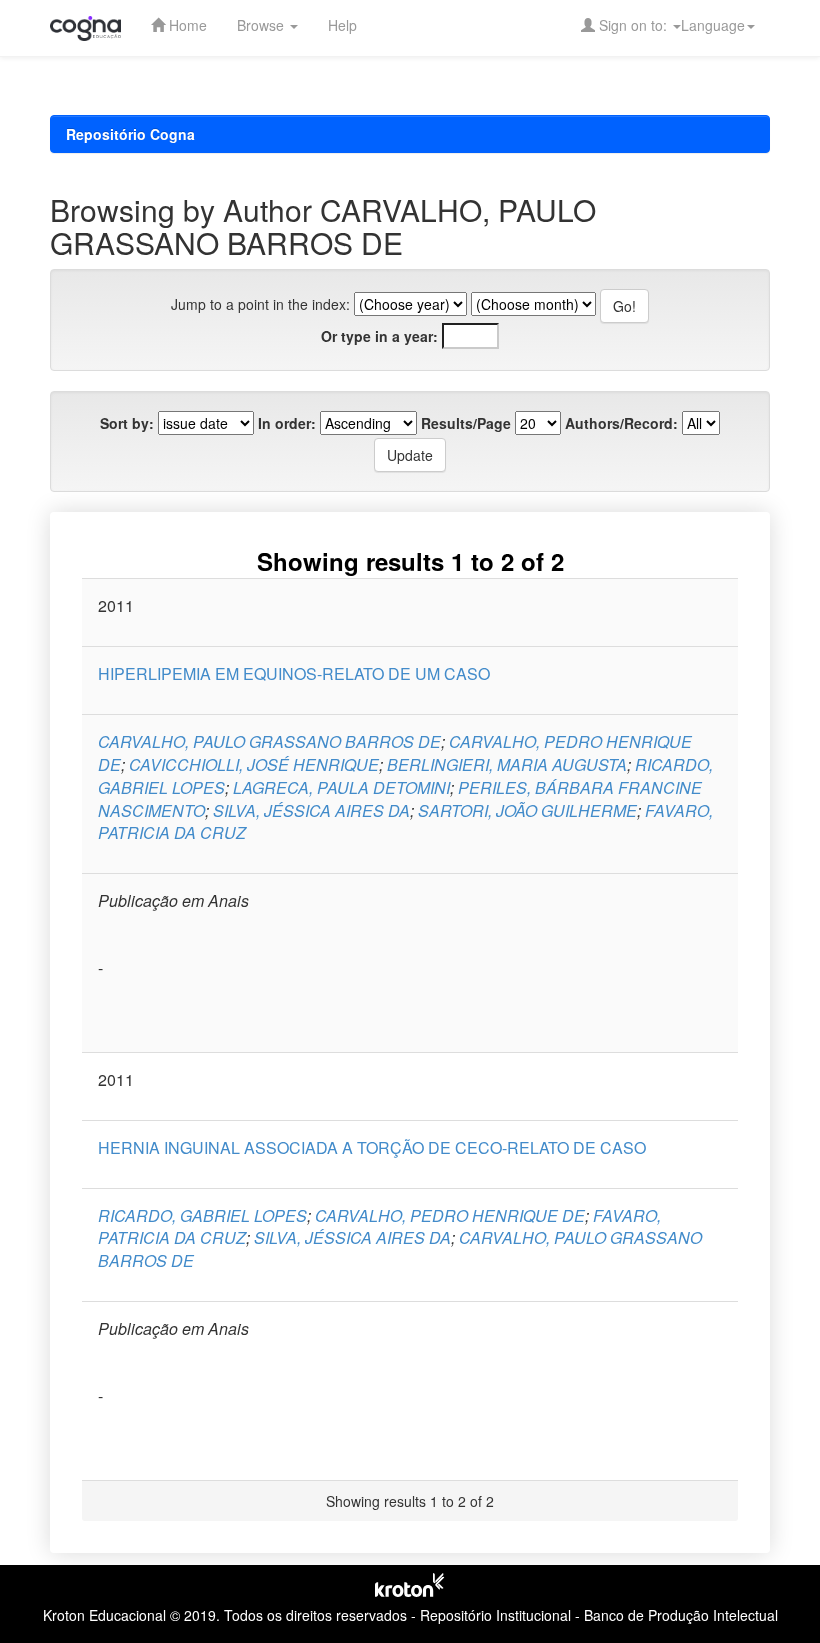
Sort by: (127, 423)
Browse (262, 25)
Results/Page (466, 423)
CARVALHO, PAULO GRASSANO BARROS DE (269, 741)
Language (713, 25)
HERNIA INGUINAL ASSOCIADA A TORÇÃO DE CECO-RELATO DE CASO (372, 1147)
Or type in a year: (379, 336)
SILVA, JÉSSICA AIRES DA (311, 810)
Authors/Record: (621, 423)
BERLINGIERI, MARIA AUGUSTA (507, 764)
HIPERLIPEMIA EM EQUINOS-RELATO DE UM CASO (294, 673)
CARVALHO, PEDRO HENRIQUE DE (450, 1215)
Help (342, 25)
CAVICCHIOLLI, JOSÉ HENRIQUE (254, 764)
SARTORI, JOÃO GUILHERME (527, 810)
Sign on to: (633, 25)
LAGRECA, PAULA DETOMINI (341, 787)
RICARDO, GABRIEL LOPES (202, 1215)
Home (186, 25)
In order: (287, 423)
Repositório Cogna (130, 134)
